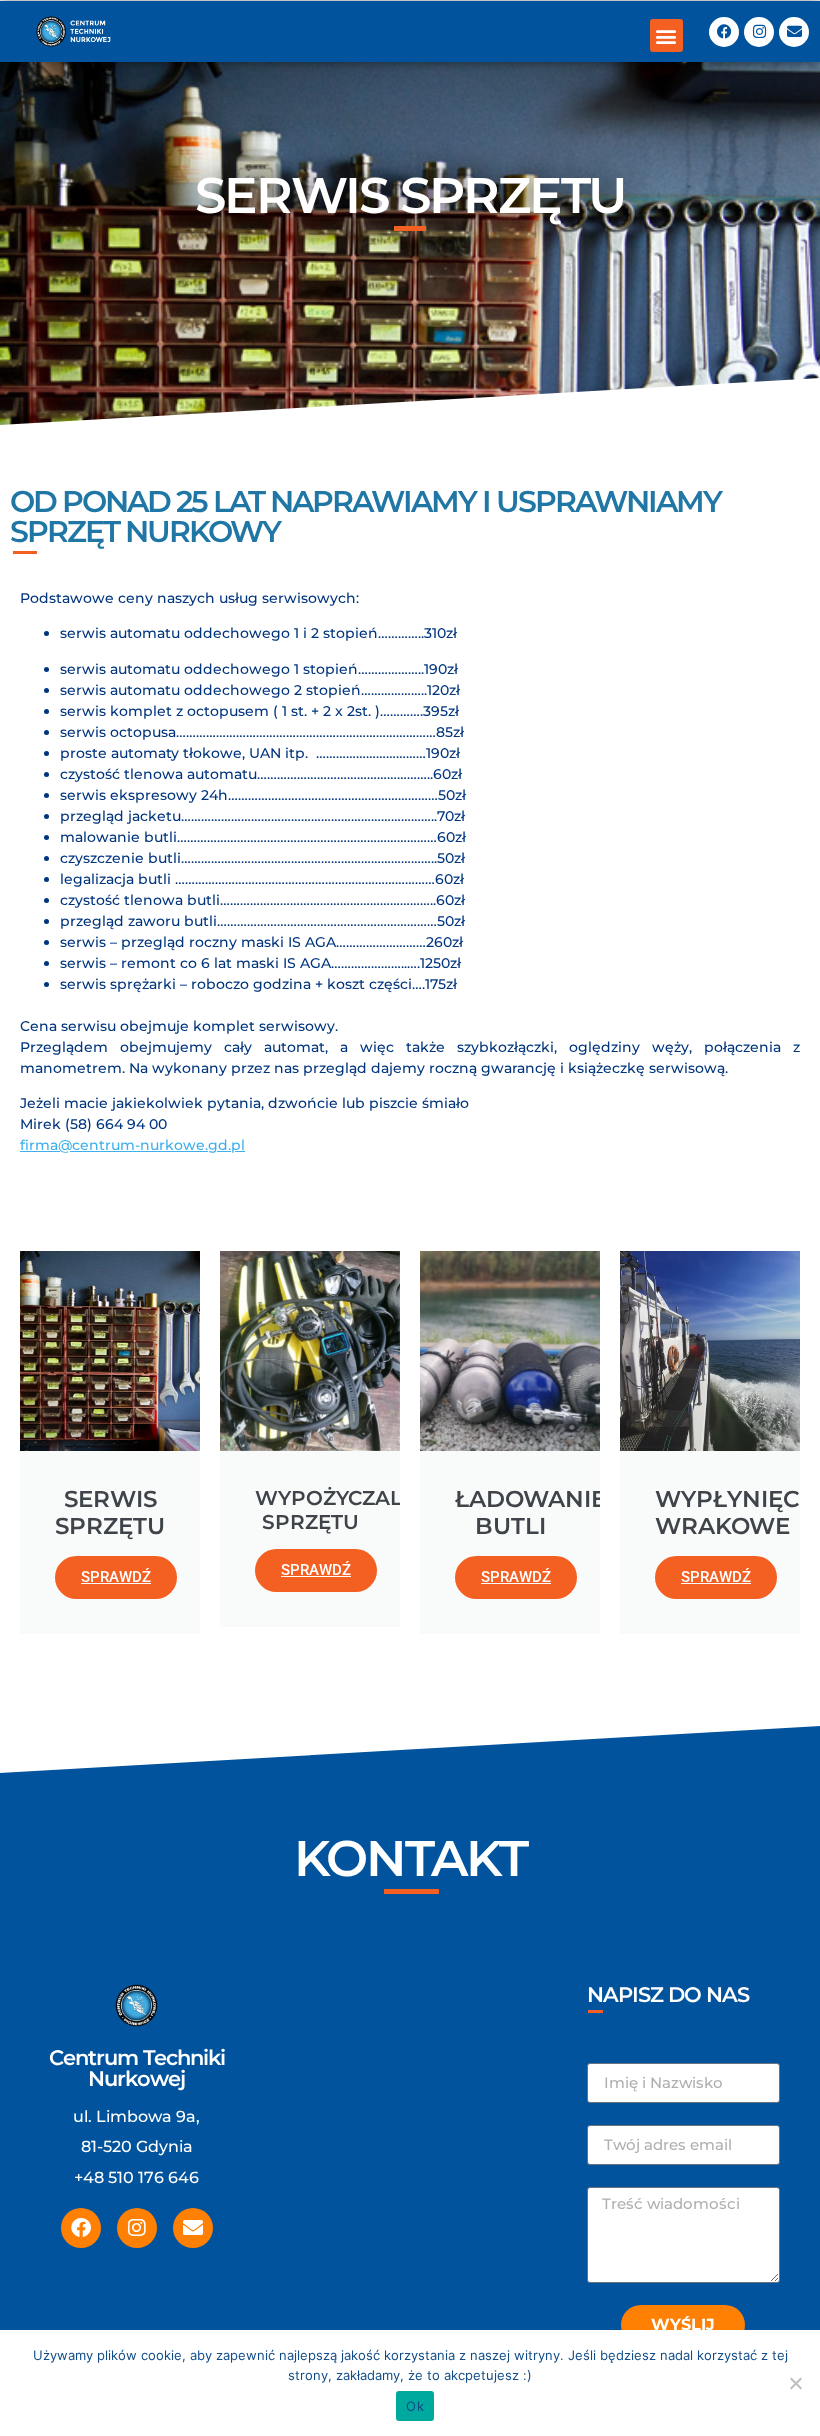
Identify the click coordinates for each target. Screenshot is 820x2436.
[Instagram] (759, 32)
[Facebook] (724, 32)
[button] (666, 35)
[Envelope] (794, 32)
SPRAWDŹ (116, 1577)
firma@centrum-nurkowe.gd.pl (132, 1145)
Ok (415, 2406)
